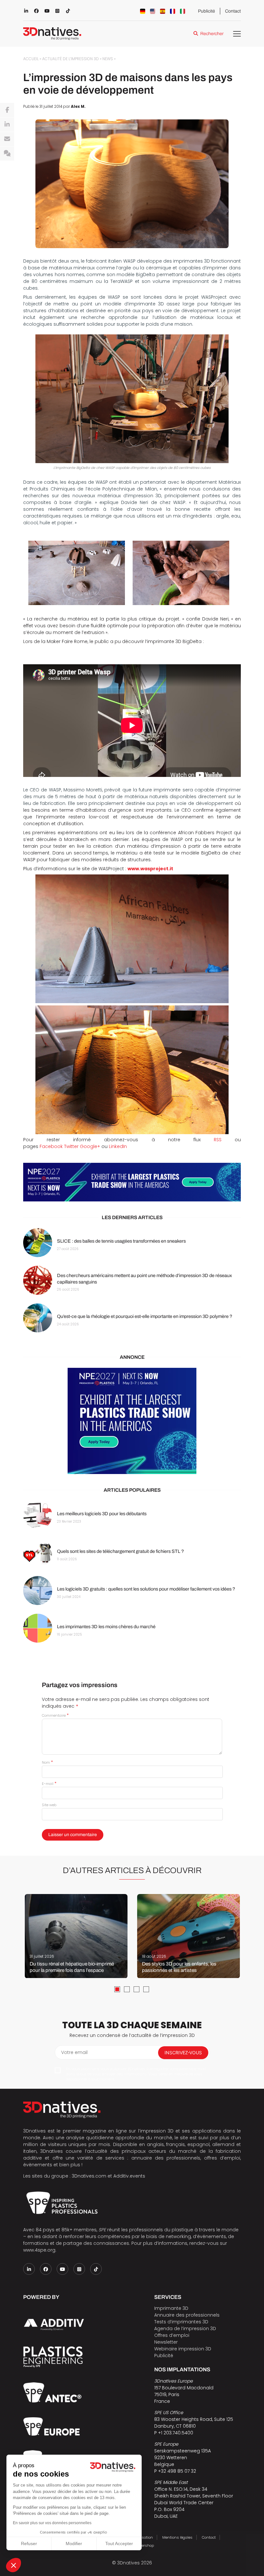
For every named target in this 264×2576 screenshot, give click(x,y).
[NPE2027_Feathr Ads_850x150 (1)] (132, 1182)
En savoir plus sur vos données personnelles (52, 2523)
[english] (153, 11)
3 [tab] (137, 1989)
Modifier (74, 2543)
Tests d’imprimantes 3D (181, 2322)
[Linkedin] (7, 125)
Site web (49, 1805)
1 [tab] (117, 1989)
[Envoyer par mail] (7, 139)
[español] (163, 11)
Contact (233, 11)
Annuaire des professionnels (187, 2315)
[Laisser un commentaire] (7, 154)
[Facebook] (7, 110)
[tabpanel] (76, 1936)
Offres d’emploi (172, 2335)
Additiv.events (129, 2176)
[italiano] (183, 11)
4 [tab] (146, 1989)
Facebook (51, 1146)
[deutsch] (143, 11)
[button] (14, 2565)
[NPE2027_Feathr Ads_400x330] (132, 1421)
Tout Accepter (119, 2543)
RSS (218, 1140)
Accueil (31, 59)
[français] (173, 11)
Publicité (207, 11)
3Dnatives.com (89, 2176)
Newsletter (166, 2342)
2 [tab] (127, 1989)
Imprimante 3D (171, 2308)
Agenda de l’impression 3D (185, 2329)
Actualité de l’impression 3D (71, 59)
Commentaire (55, 1715)
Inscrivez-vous (183, 2053)
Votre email (74, 2052)
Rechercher (212, 34)
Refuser (29, 2543)
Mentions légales (177, 2537)
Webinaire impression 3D (183, 2349)
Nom (47, 1762)
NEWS (108, 59)
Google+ (90, 1146)
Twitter (71, 1146)
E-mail (49, 1784)
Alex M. (78, 107)
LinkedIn (118, 1146)
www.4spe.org (39, 2250)
